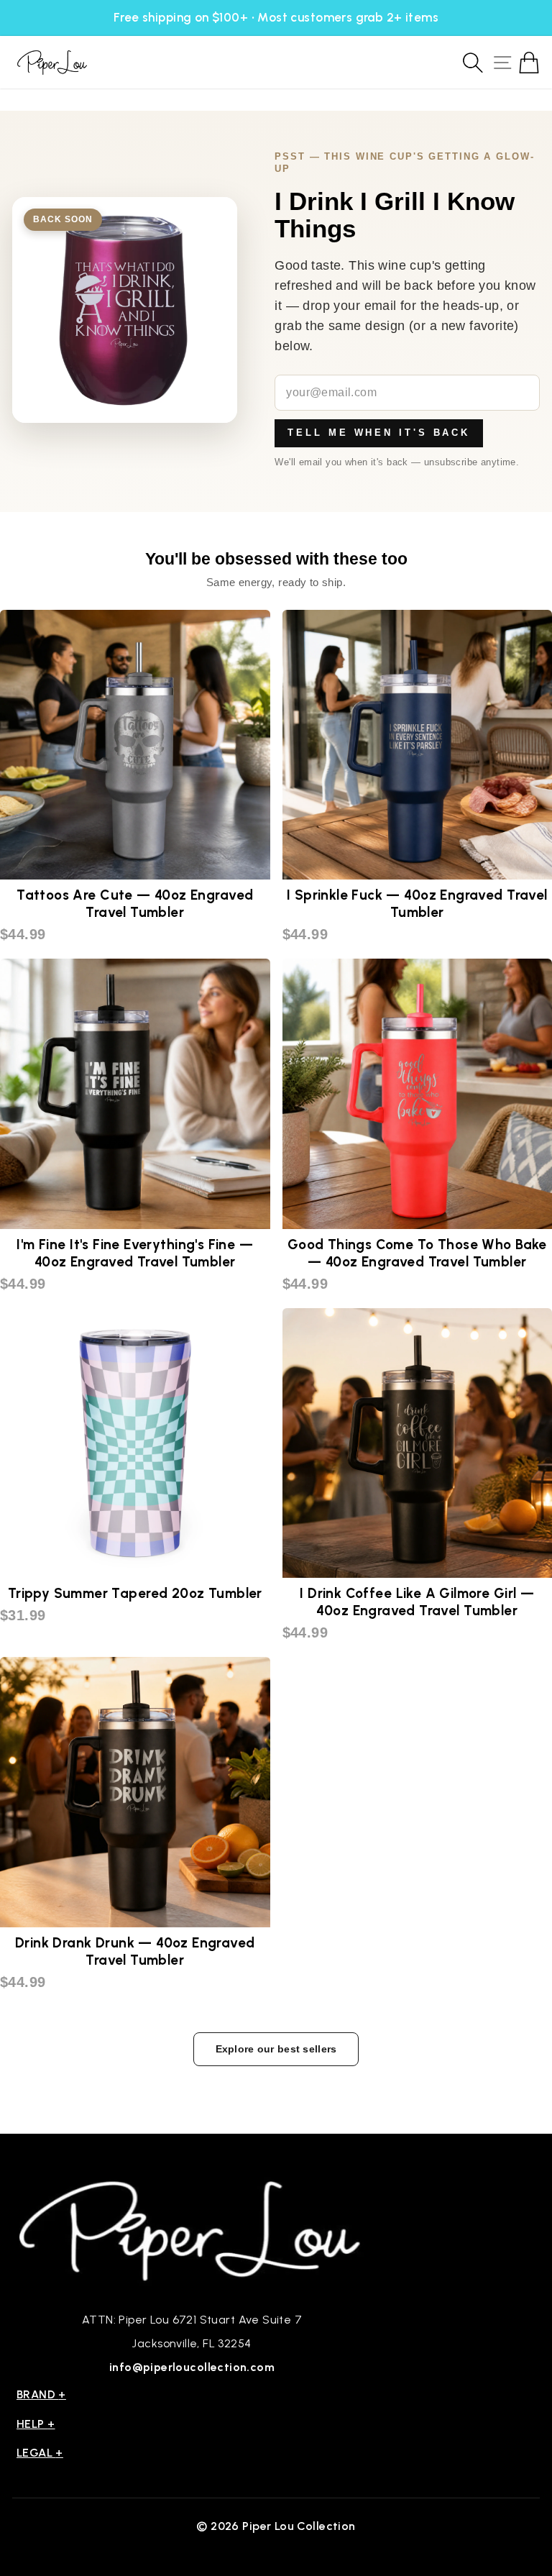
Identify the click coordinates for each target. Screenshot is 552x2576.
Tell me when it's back (379, 433)
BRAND (41, 2394)
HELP (36, 2424)
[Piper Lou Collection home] (192, 2229)
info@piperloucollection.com (192, 2367)
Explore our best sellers (276, 2049)
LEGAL (40, 2453)
